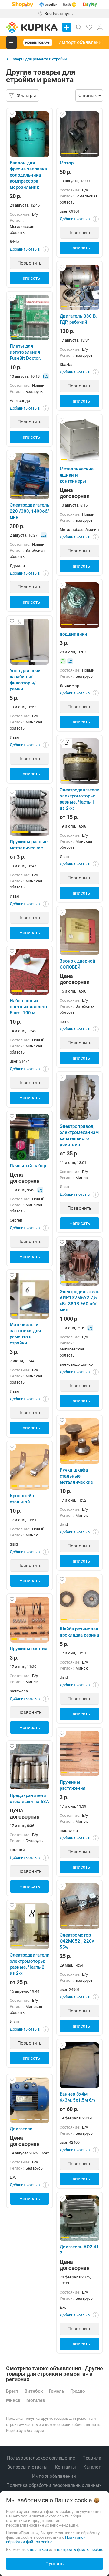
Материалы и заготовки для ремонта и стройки (25, 1334)
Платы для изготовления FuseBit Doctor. (25, 352)
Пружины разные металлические (29, 845)
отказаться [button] (38, 2549)
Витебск (34, 2391)
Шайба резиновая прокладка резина (79, 1632)
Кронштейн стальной (22, 1499)
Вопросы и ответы (28, 2467)
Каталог (92, 2467)
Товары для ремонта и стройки (39, 59)
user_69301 (70, 211)
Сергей (16, 1220)
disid (64, 1524)
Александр (20, 401)
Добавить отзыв (25, 249)
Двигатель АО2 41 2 (79, 2250)
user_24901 (70, 1989)
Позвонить (30, 263)
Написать (30, 278)
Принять (54, 2564)
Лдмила (17, 566)
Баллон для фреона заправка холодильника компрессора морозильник (28, 175)
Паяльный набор (28, 1166)
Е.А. (13, 2177)
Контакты (66, 2467)
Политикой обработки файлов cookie (46, 2540)
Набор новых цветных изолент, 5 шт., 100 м (29, 1007)
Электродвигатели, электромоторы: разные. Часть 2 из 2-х (30, 1964)
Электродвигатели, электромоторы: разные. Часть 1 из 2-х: (79, 799)
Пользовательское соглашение (42, 2458)
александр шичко (76, 1364)
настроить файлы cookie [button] (79, 2549)
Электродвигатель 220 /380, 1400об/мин (30, 511)
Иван (14, 737)
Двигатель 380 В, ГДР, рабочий (78, 319)
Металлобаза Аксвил (79, 529)
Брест (12, 2391)
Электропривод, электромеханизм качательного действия (79, 1135)
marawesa (19, 1691)
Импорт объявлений (81, 42)
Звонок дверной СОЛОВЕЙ (78, 964)
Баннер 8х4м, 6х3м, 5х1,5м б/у (78, 2097)
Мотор (67, 163)
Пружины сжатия (28, 1649)
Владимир (69, 685)
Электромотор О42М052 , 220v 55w (77, 1941)
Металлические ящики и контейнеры (77, 475)
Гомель (56, 2391)
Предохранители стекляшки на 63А (29, 1799)
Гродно (78, 2391)
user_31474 (20, 1061)
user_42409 (70, 2142)
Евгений (17, 1850)
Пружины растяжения (73, 1785)
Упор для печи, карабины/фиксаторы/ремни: (26, 680)
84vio (14, 242)
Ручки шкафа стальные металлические (76, 1476)
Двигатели (21, 2129)
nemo (64, 1022)
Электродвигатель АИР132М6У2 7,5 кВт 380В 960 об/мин (79, 1301)
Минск (13, 2400)
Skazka (66, 364)
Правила (92, 2458)
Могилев (36, 2400)
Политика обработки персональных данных (54, 2485)
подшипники (73, 634)
